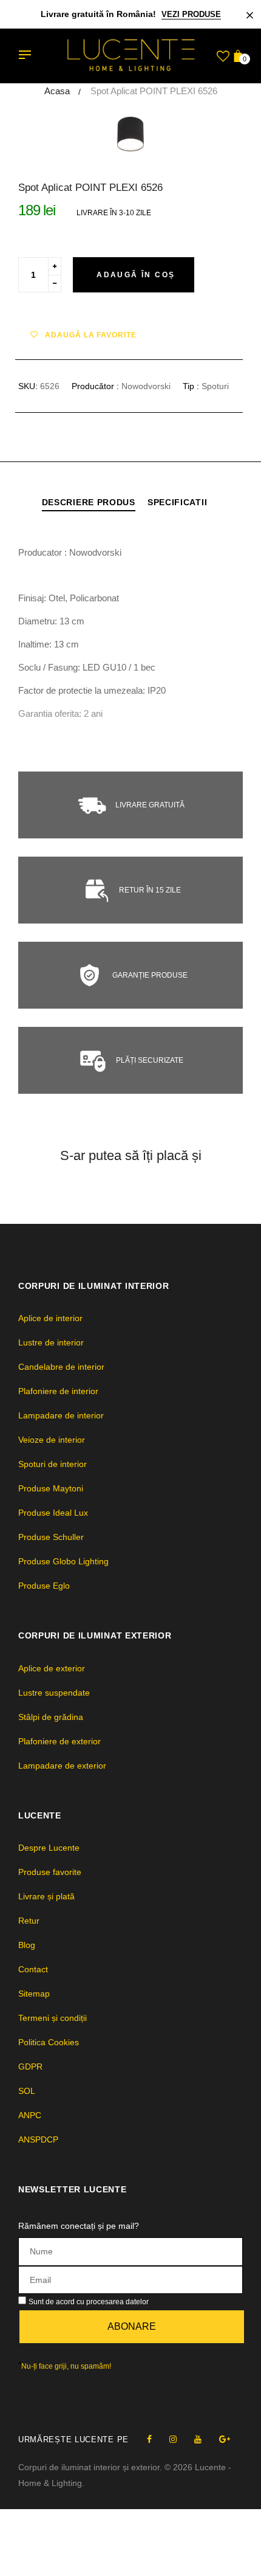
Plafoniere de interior (58, 1391)
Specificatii (177, 502)
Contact (33, 1969)
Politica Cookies (49, 2042)
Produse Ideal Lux (53, 1513)
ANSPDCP (38, 2139)
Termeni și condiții (53, 2018)
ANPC (30, 2115)
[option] (130, 134)
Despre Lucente (49, 1848)
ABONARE (132, 2326)
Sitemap (34, 1994)
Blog (27, 1945)
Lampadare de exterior (62, 1766)
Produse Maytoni (51, 1488)
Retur (29, 1921)
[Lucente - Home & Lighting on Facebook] (149, 2439)
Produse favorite (50, 1872)
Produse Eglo (44, 1586)
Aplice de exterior (52, 1668)
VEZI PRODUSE (191, 14)
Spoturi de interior (53, 1464)
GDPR (30, 2067)
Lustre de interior (51, 1342)
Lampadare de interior (61, 1415)
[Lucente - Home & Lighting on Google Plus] (225, 2439)
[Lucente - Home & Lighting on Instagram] (173, 2439)
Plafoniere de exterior (59, 1741)
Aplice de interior (50, 1318)
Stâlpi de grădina (51, 1717)
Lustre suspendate (54, 1693)
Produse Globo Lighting (63, 1561)
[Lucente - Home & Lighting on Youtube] (198, 2439)
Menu (28, 56)
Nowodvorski (146, 386)
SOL (27, 2091)
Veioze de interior (52, 1440)
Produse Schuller (51, 1537)
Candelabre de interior (61, 1367)
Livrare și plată (46, 1896)
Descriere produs (89, 502)
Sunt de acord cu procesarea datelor (89, 2302)
